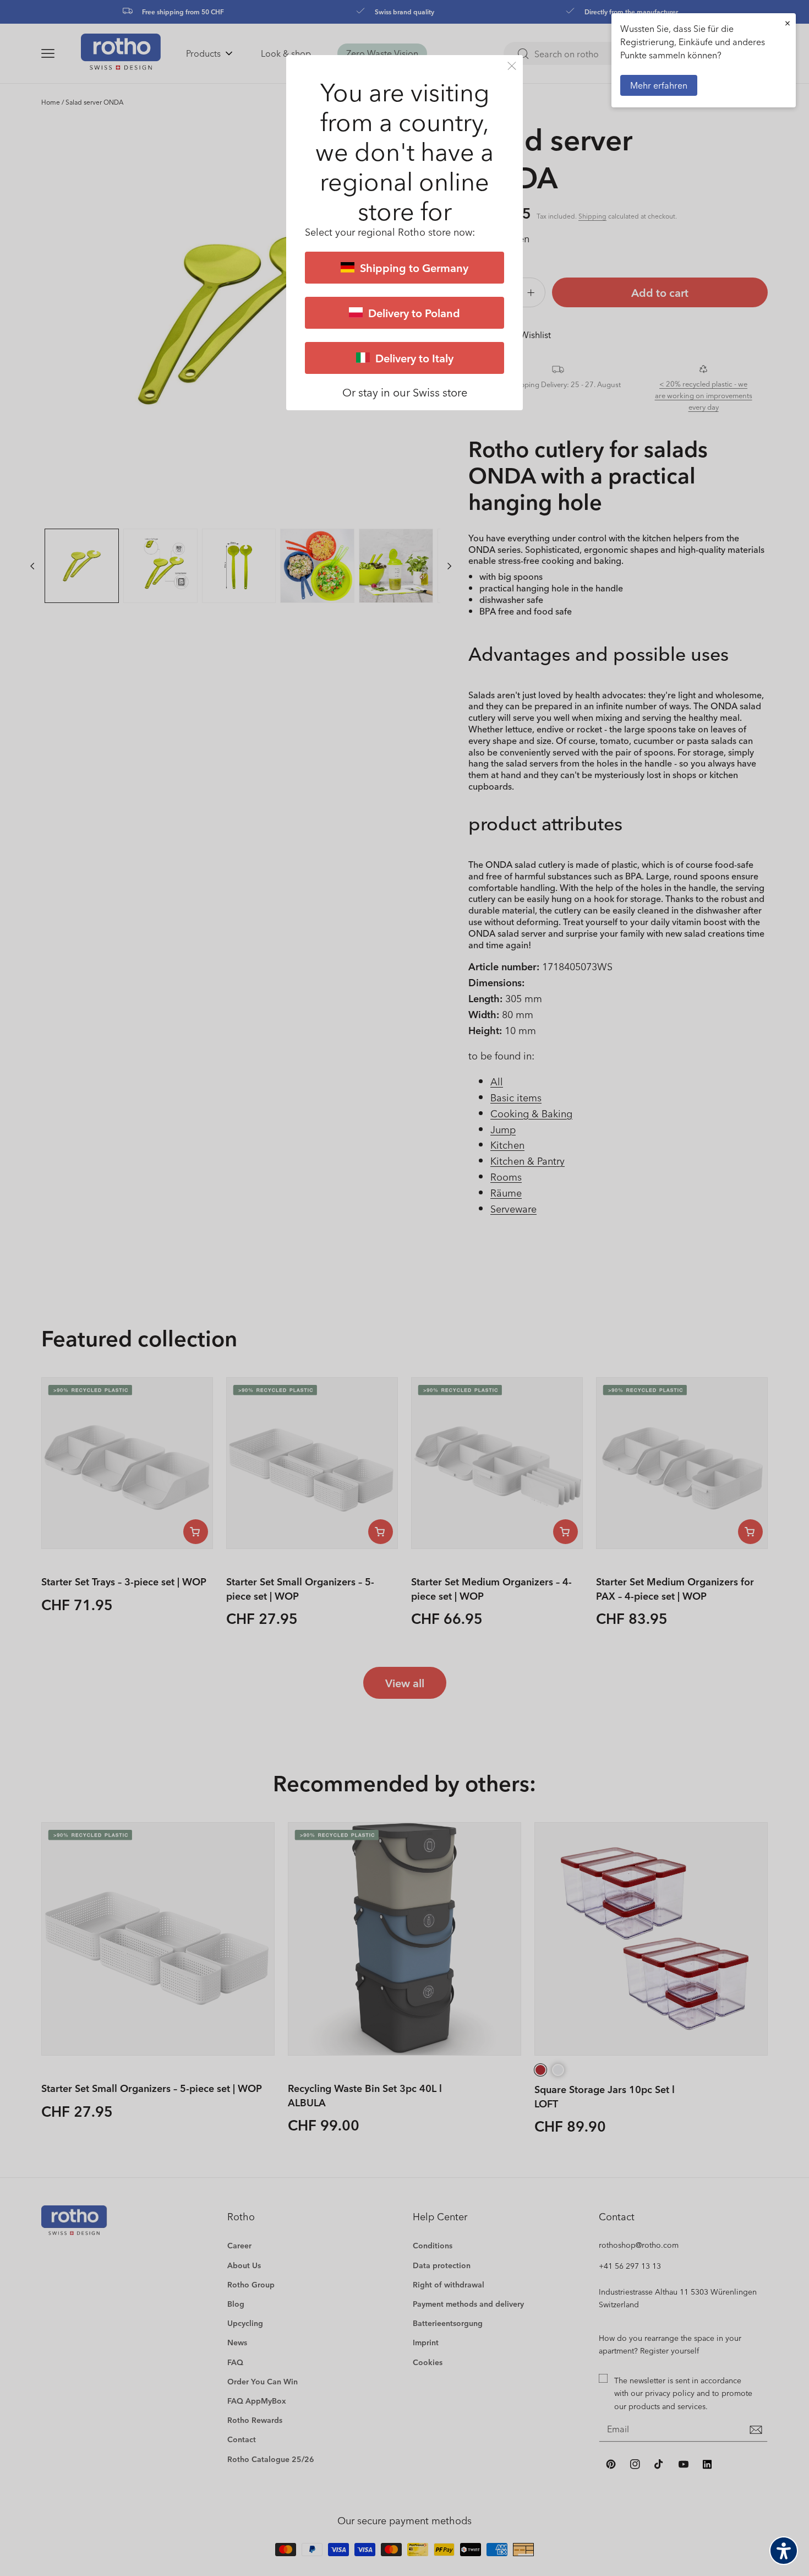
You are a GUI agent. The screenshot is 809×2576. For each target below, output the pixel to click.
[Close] (512, 66)
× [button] (788, 23)
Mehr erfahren (659, 85)
